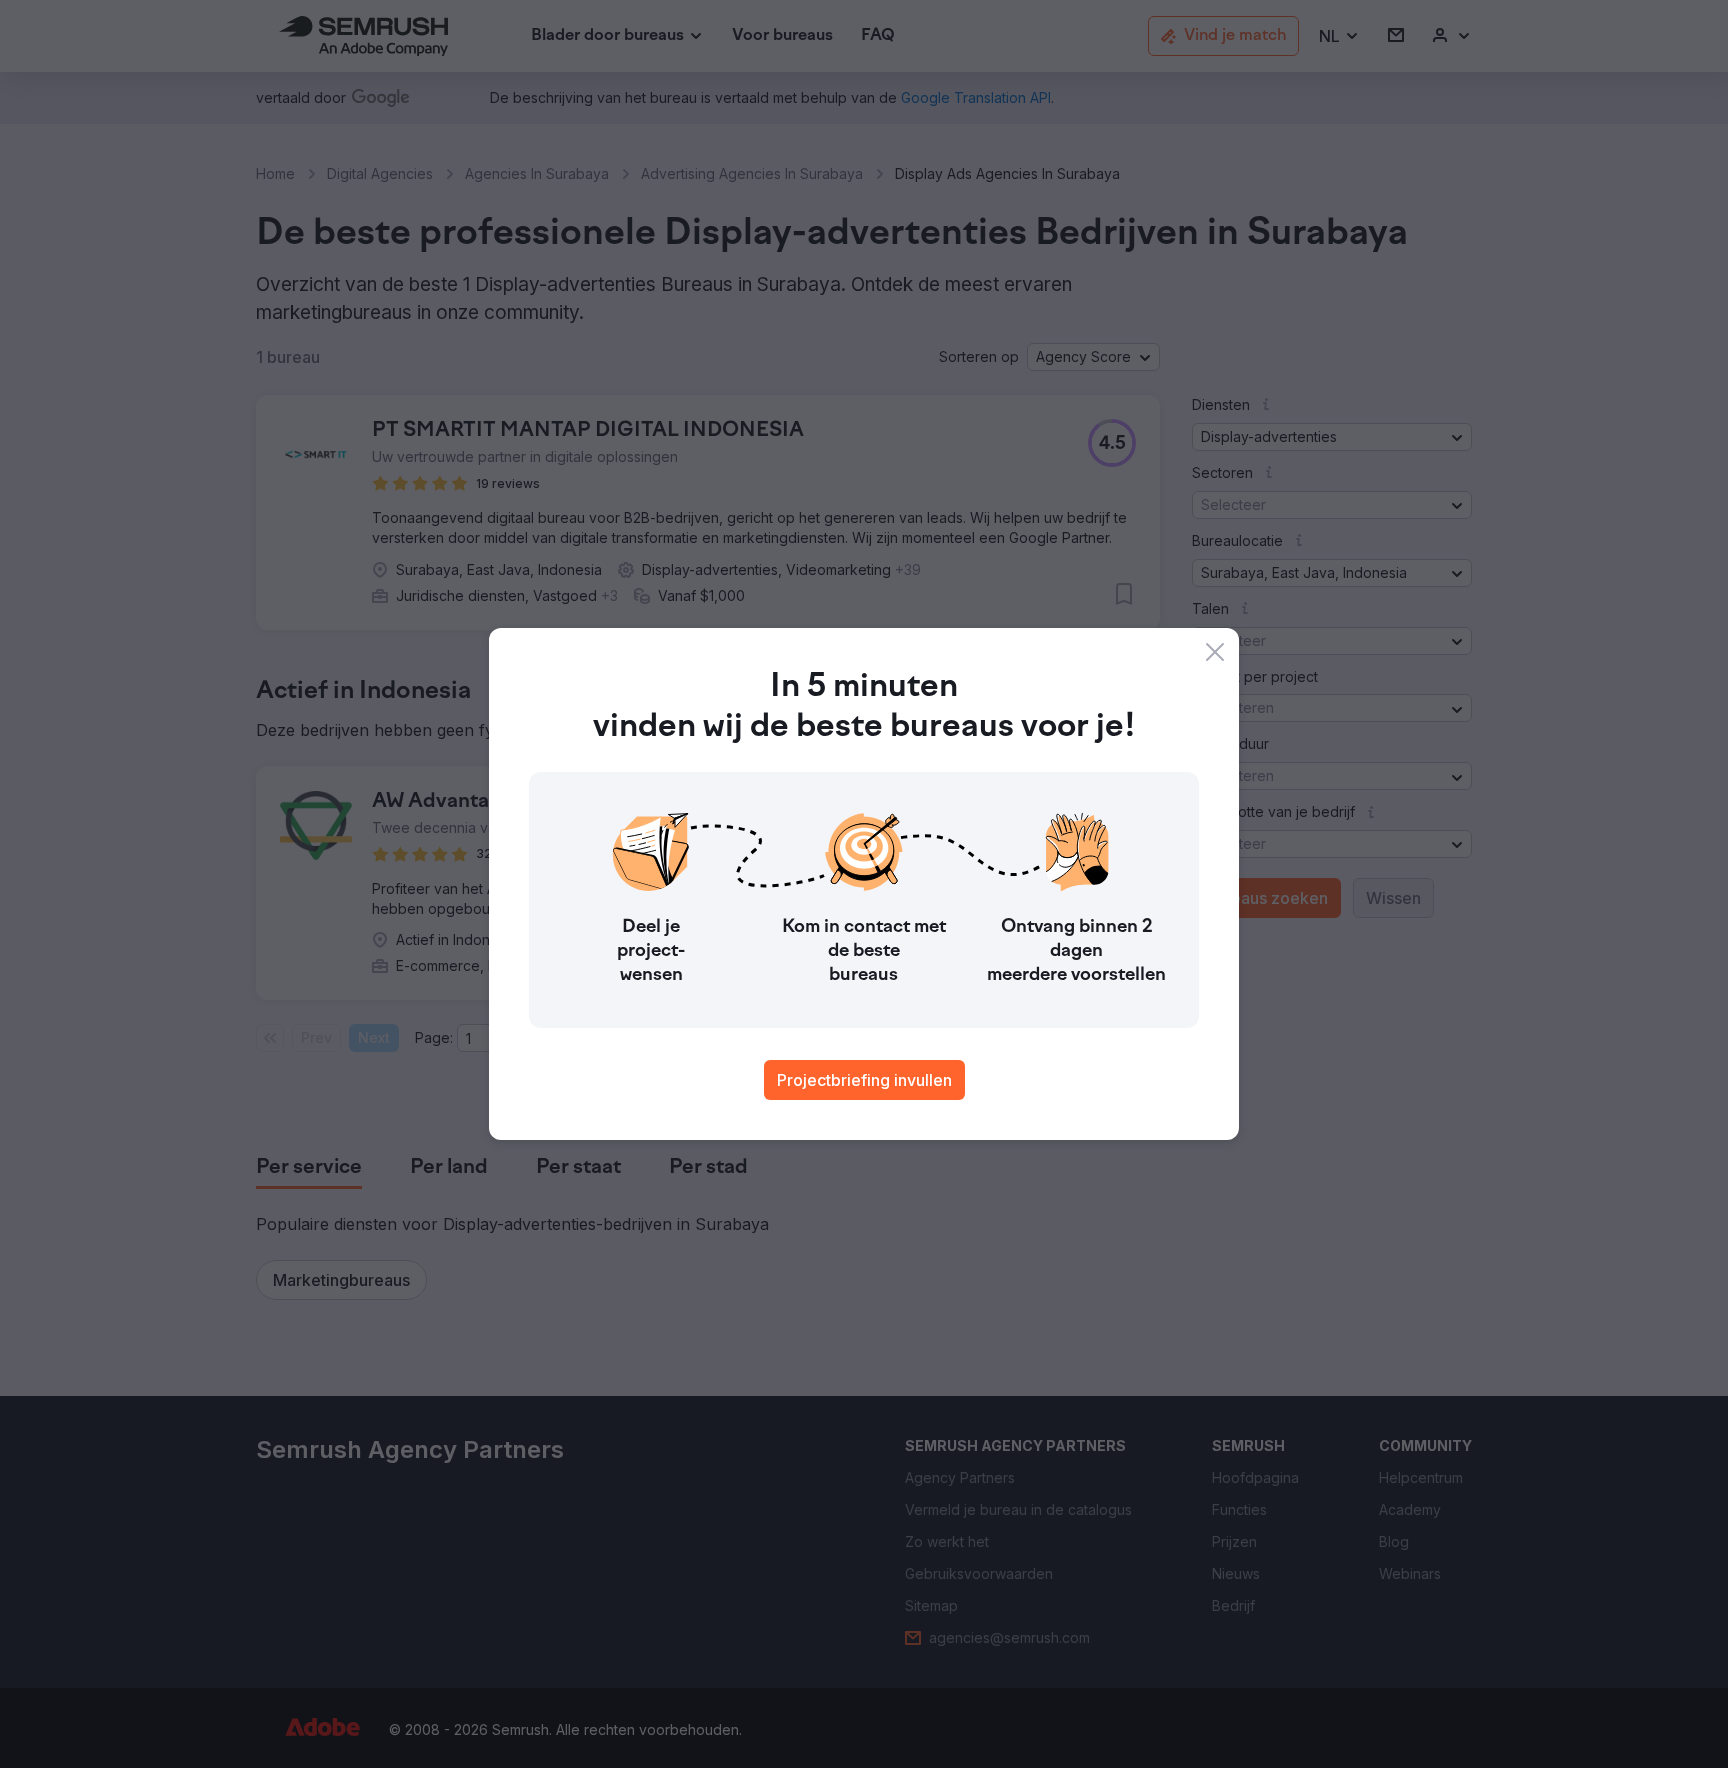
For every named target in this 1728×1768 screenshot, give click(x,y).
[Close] (1215, 652)
